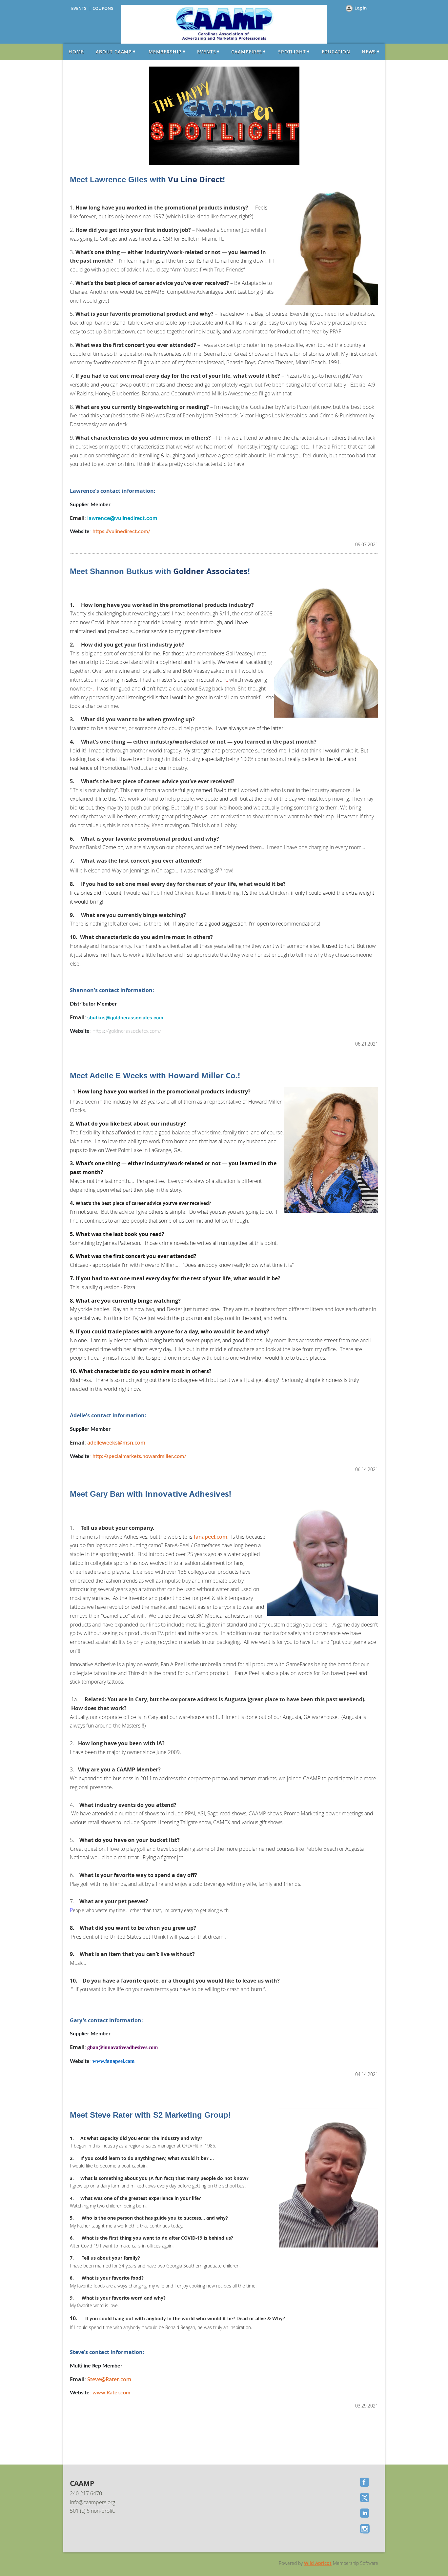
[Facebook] (365, 2483)
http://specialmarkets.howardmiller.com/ (139, 1456)
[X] (365, 2498)
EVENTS (79, 8)
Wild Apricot (318, 2563)
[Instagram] (365, 2529)
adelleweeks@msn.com (116, 1443)
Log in (361, 8)
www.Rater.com (111, 2393)
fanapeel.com (210, 1537)
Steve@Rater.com (109, 2379)
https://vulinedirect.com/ (121, 531)
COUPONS (103, 8)
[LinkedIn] (365, 2514)
